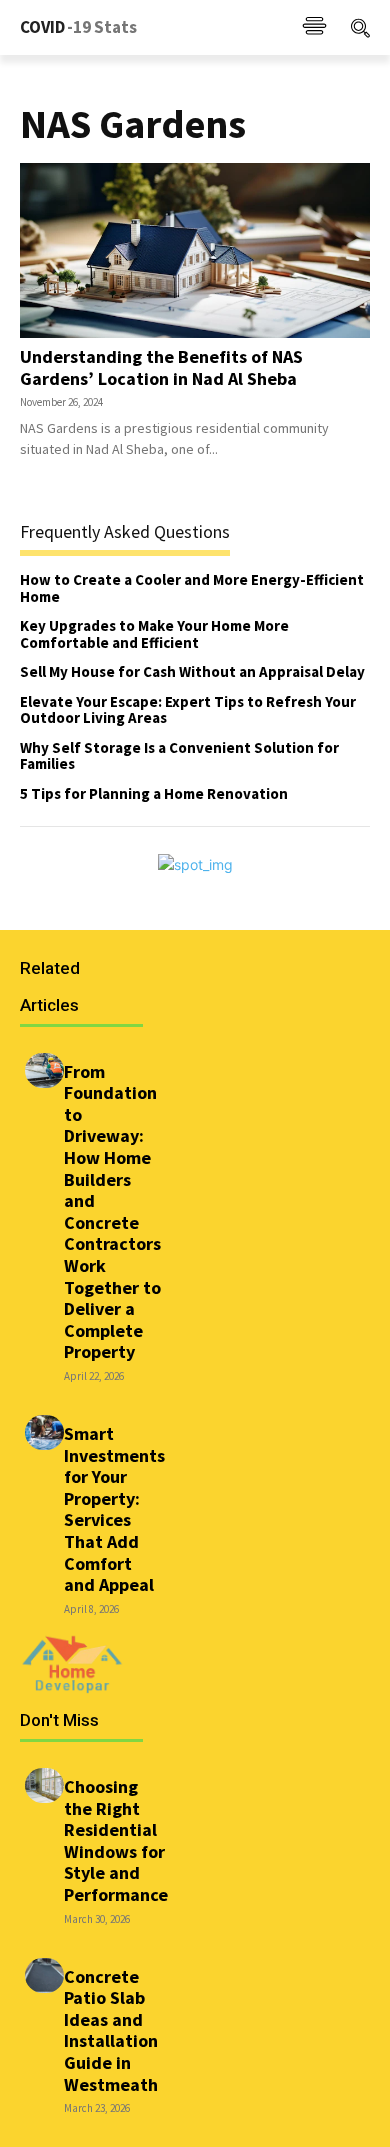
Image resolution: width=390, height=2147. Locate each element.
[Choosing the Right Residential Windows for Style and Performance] (44, 1785)
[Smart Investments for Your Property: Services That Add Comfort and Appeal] (44, 1432)
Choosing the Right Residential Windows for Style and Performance (116, 1840)
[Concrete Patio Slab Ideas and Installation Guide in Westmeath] (44, 1975)
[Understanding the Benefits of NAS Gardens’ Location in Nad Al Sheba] (195, 250)
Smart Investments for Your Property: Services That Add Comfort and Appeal (114, 1509)
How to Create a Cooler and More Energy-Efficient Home (192, 588)
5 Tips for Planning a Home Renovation (154, 793)
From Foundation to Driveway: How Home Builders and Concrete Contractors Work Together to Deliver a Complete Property (112, 1212)
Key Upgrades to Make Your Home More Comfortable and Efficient (154, 634)
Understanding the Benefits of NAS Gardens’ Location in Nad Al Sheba (161, 367)
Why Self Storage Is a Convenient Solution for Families (179, 756)
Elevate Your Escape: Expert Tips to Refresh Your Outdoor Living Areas (188, 710)
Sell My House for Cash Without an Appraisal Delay (192, 671)
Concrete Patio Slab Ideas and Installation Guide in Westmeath (111, 2030)
